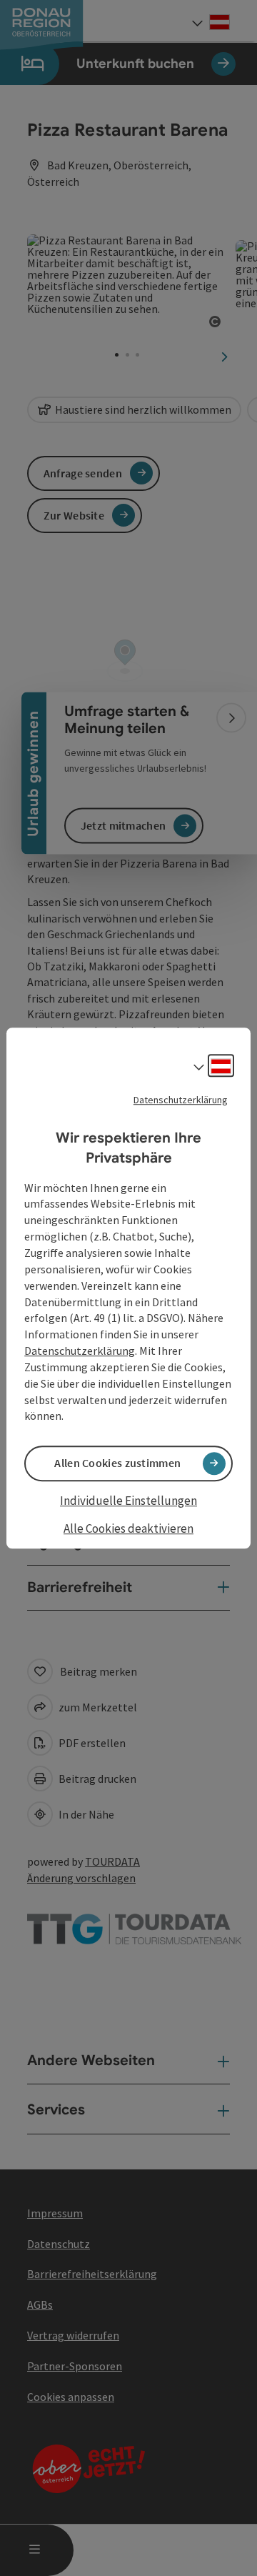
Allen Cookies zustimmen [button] (117, 1463)
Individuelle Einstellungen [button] (128, 1501)
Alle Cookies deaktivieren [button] (128, 1528)
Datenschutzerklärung (181, 1100)
